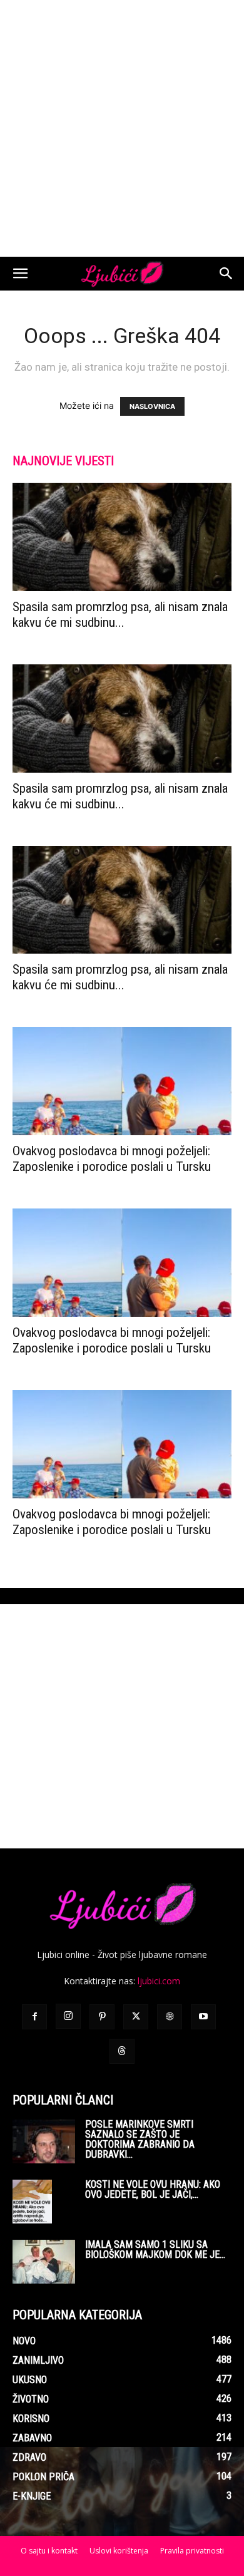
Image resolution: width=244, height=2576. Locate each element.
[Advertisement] (122, 128)
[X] (136, 2017)
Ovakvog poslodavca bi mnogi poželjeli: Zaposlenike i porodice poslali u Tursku (112, 1159)
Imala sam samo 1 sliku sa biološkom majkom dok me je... (155, 2249)
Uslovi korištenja (119, 2551)
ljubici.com (159, 1981)
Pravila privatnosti (192, 2551)
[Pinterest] (102, 2017)
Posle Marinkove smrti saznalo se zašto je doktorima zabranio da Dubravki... (140, 2139)
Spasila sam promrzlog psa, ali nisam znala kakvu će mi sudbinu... (120, 615)
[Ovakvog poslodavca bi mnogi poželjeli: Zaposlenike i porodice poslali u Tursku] (122, 1081)
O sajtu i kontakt (49, 2551)
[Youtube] (203, 2017)
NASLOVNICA (152, 406)
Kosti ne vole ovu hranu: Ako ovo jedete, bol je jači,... (153, 2189)
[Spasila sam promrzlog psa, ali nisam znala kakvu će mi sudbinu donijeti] (122, 537)
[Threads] (122, 2051)
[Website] (170, 2017)
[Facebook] (34, 2017)
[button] (20, 274)
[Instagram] (68, 2016)
